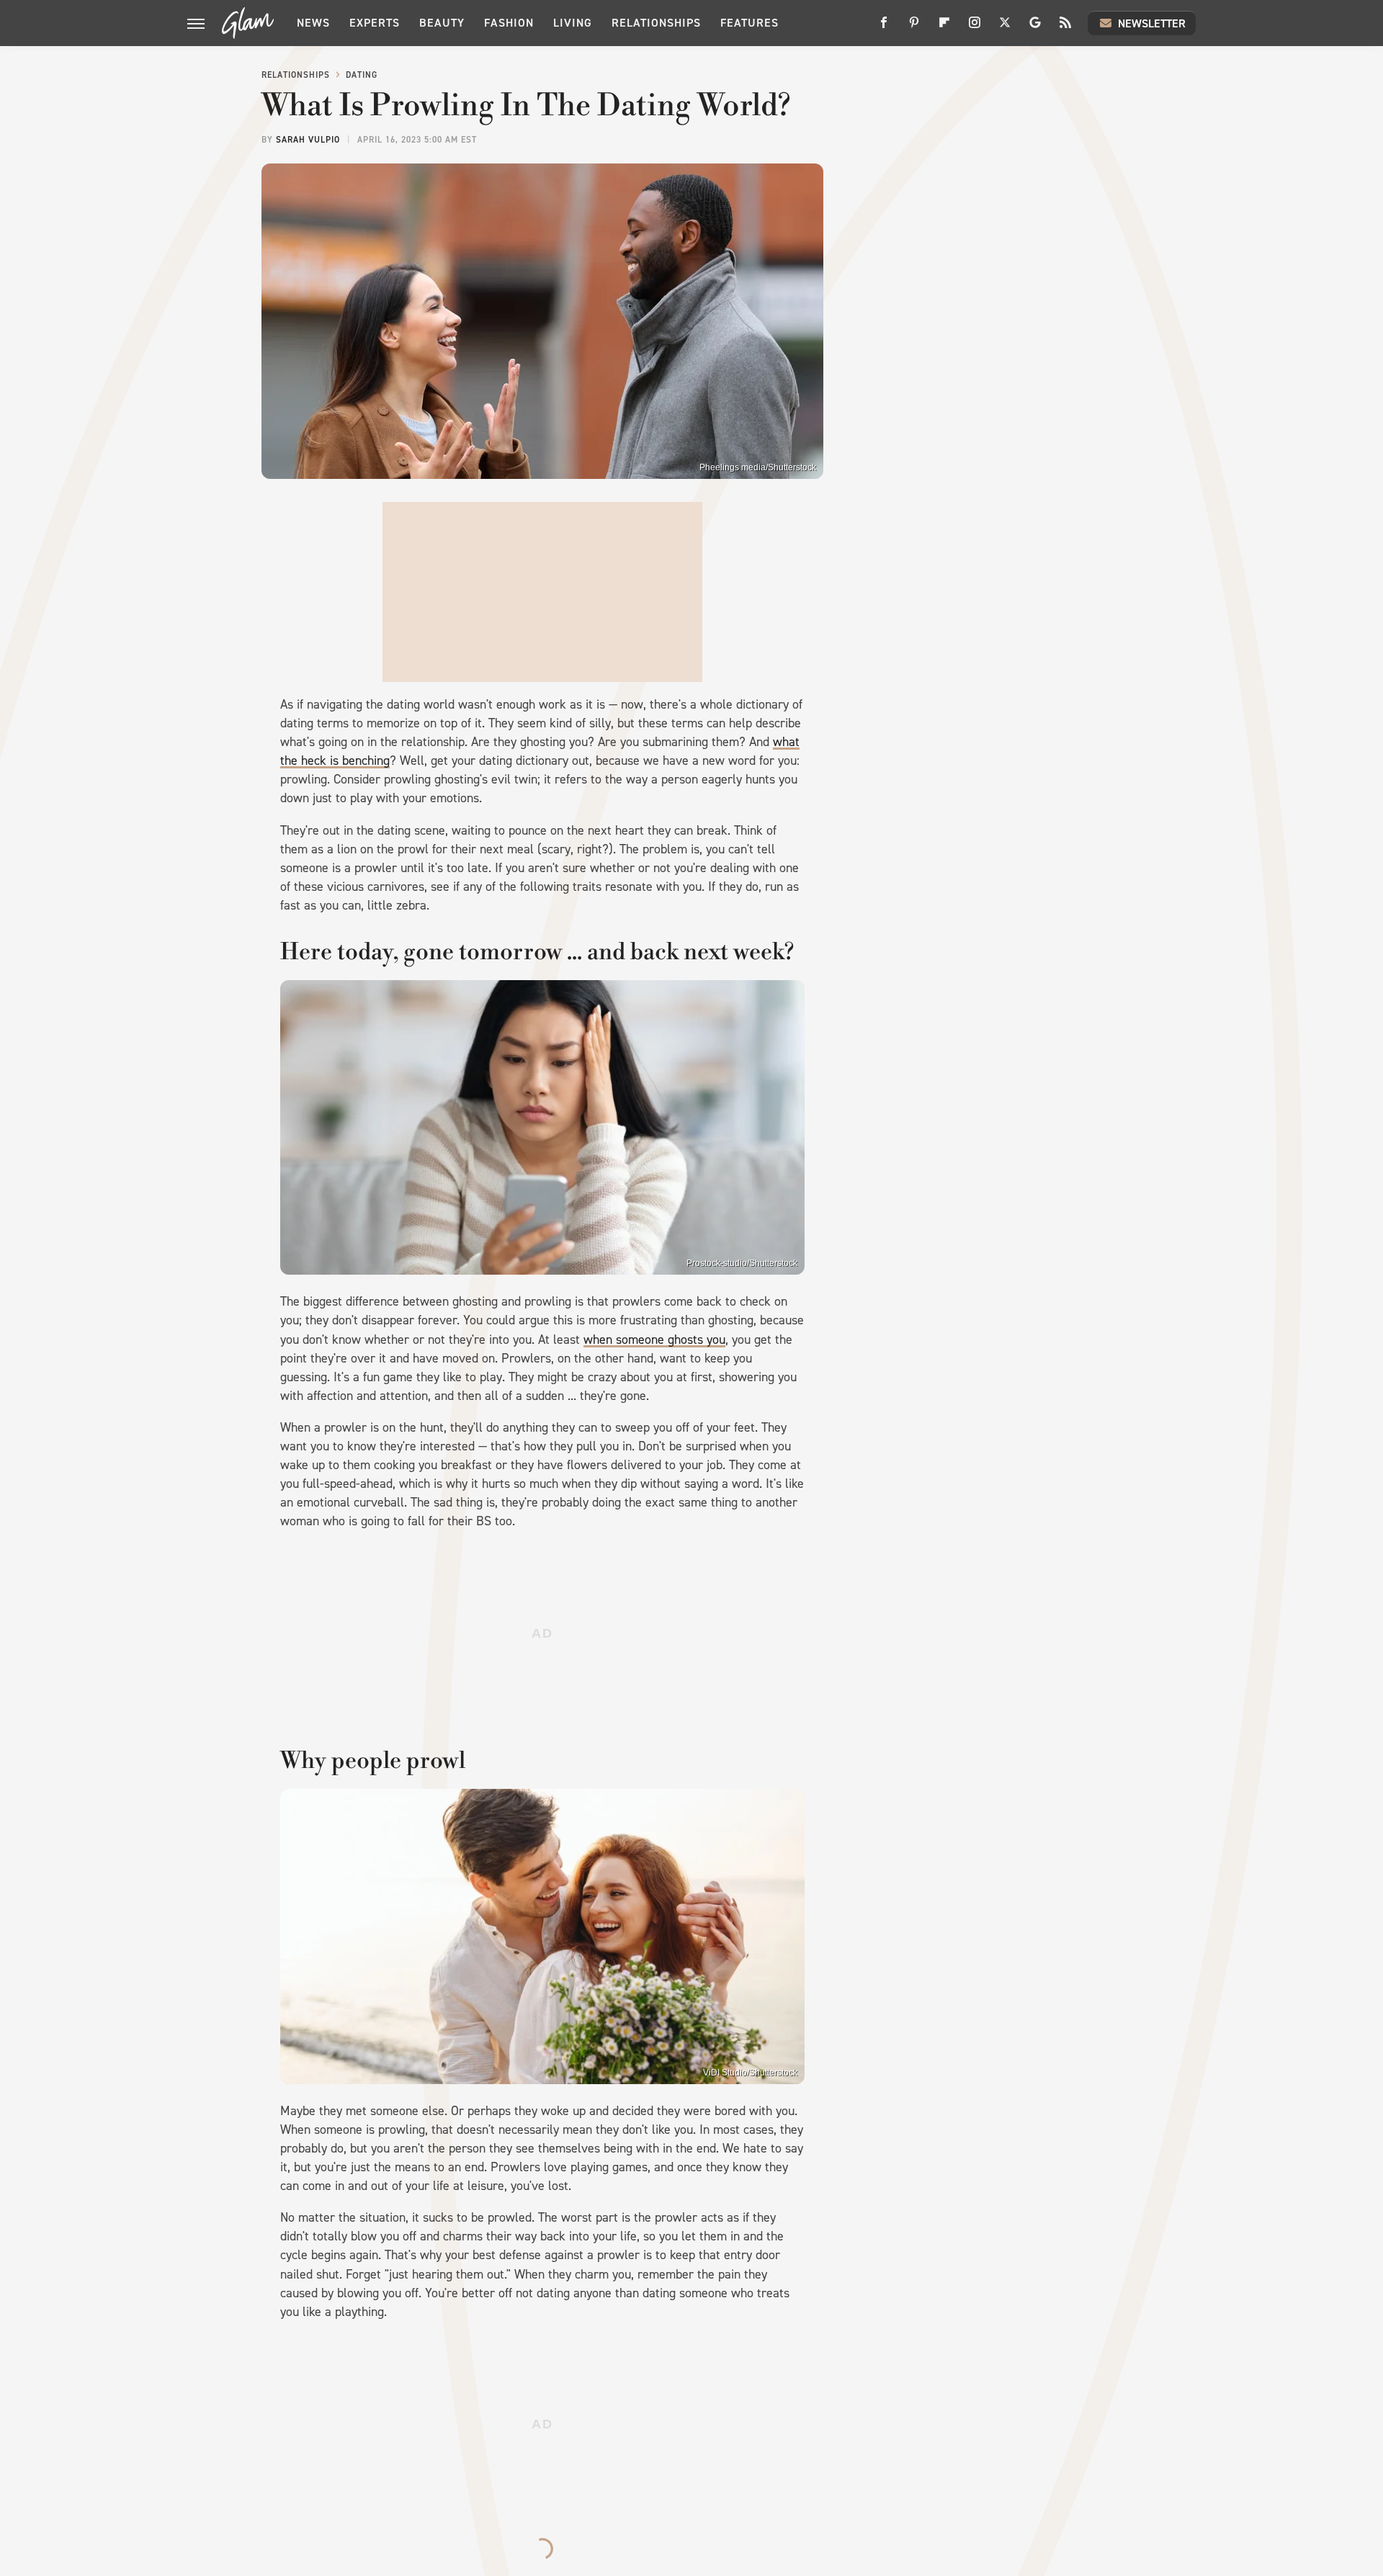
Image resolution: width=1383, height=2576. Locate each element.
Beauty (442, 23)
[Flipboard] (944, 28)
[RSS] (1065, 28)
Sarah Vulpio (308, 140)
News (313, 23)
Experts (375, 23)
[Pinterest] (914, 28)
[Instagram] (975, 28)
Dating (362, 75)
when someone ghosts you (654, 1339)
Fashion (509, 23)
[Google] (1035, 28)
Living (573, 23)
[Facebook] (884, 28)
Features (749, 23)
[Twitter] (1005, 28)
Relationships (656, 23)
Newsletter (1152, 23)
